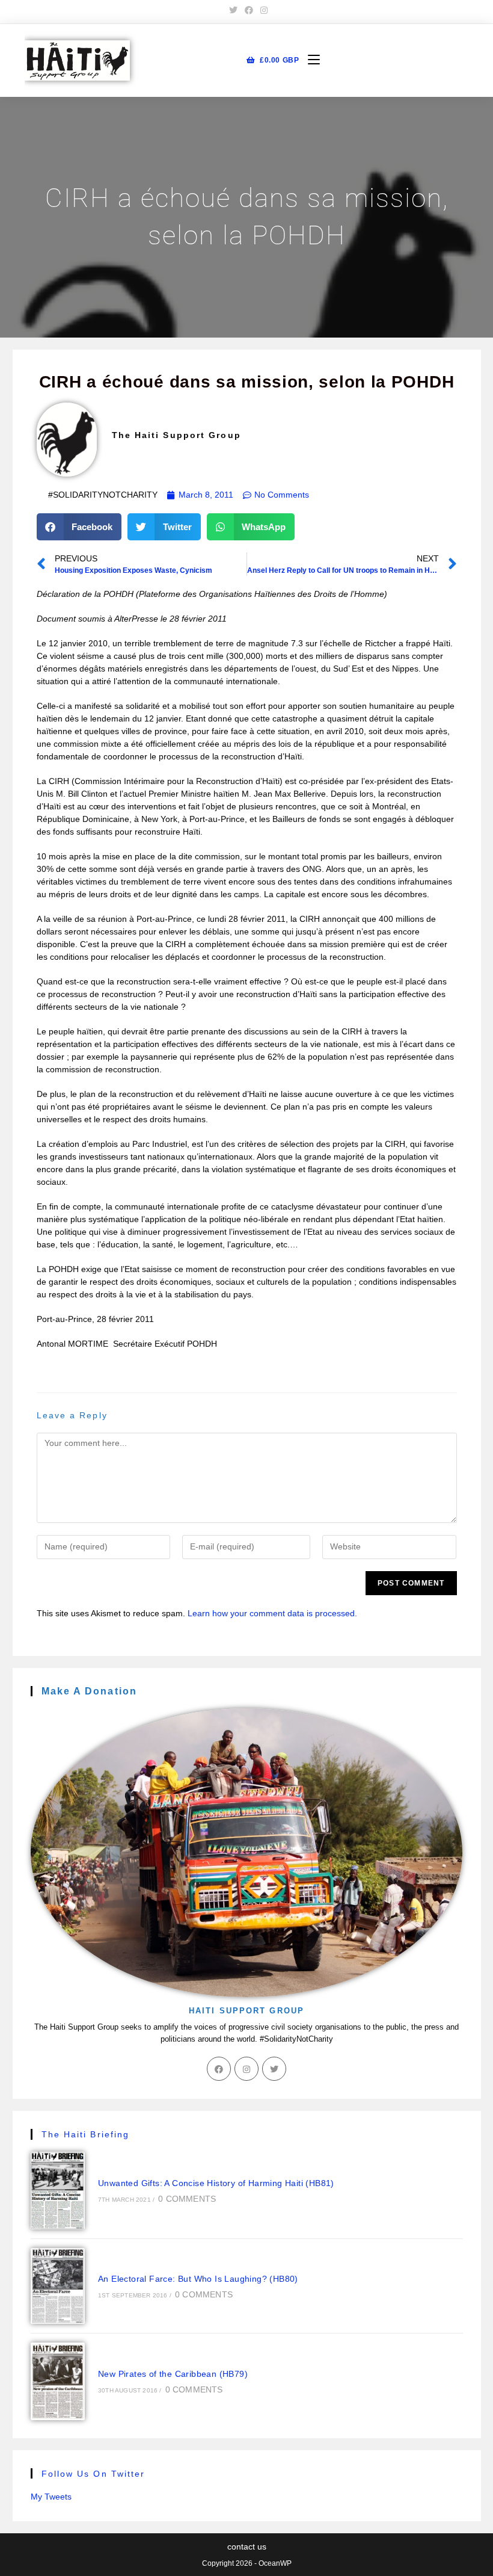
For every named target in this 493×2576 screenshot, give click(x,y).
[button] (79, 527)
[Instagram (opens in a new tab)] (262, 10)
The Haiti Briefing (86, 2134)
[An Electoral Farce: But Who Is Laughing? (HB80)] (58, 2286)
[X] (274, 2069)
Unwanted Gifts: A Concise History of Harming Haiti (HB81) (216, 2183)
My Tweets (51, 2497)
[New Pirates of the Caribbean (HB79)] (58, 2381)
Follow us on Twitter (93, 2474)
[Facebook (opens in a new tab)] (249, 10)
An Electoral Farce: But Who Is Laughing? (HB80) (198, 2279)
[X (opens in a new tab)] (233, 10)
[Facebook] (219, 2069)
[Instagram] (246, 2069)
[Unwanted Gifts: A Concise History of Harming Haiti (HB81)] (58, 2191)
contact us (247, 2547)
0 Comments (187, 2199)
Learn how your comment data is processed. (272, 1613)
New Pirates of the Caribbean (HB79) (173, 2374)
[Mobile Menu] (309, 60)
